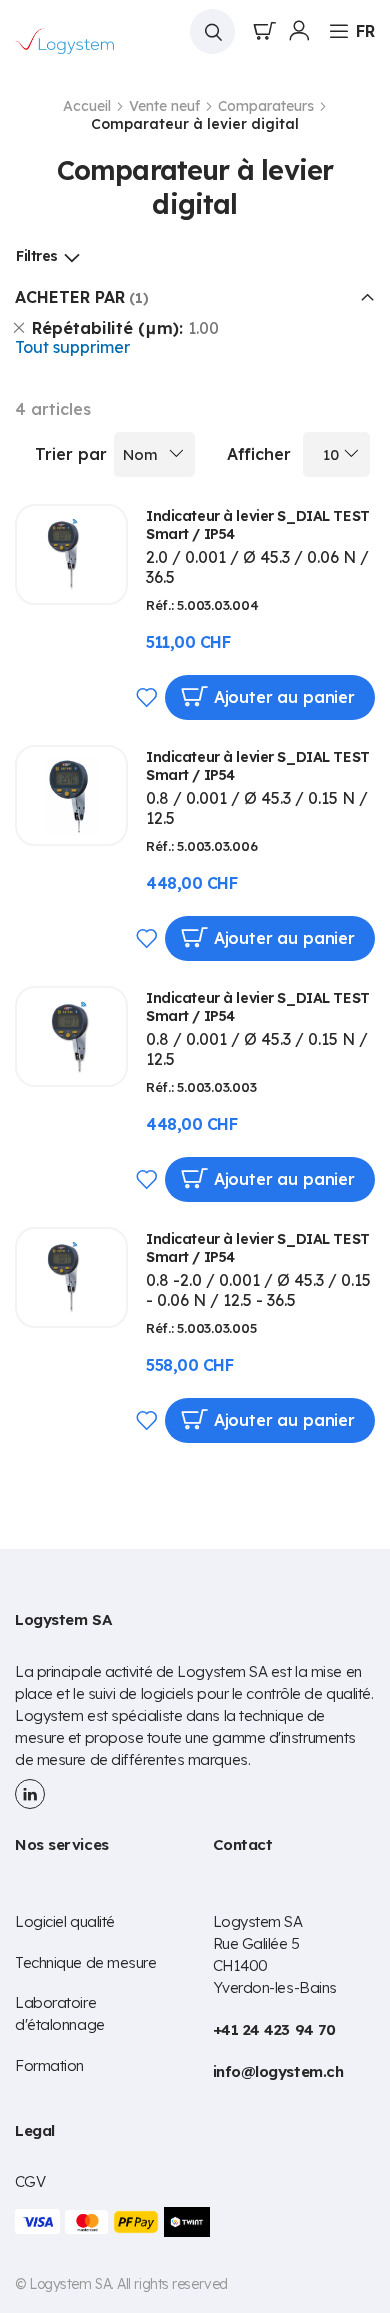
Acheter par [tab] (70, 297)
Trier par (71, 454)
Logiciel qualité (65, 1921)
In (30, 1794)
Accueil (89, 106)
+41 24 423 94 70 (274, 2029)
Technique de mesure (85, 1962)
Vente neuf (166, 106)
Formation (49, 2065)
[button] (365, 31)
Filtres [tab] (37, 256)
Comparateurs (268, 106)
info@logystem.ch (278, 2071)
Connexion (299, 31)
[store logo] (65, 41)
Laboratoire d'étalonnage (60, 2013)
